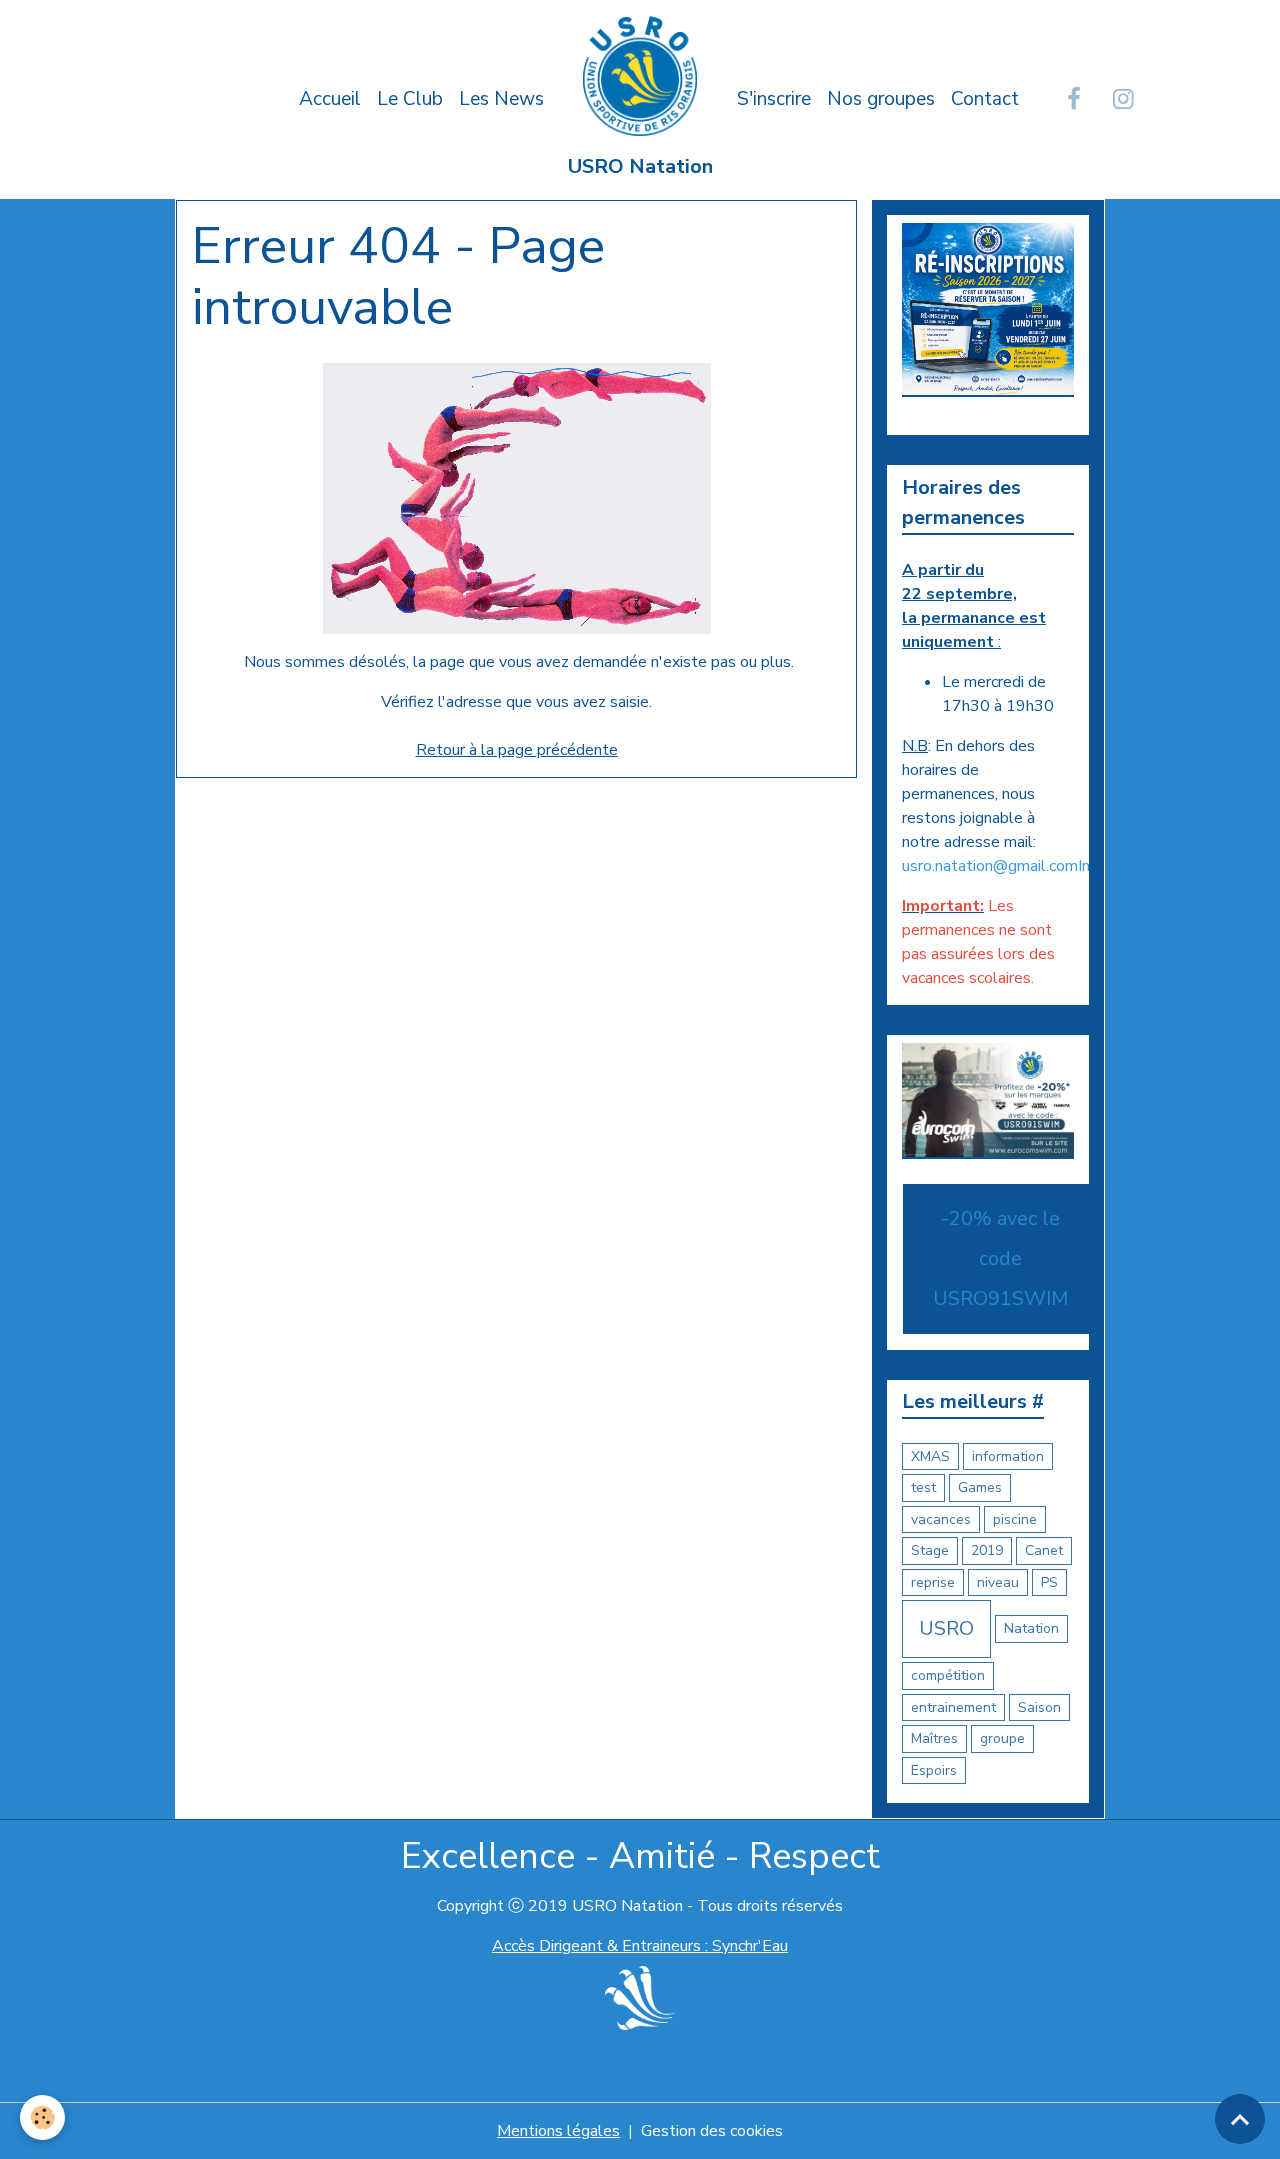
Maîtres (934, 1738)
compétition (948, 1675)
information (1008, 1456)
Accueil (330, 99)
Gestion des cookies (712, 2131)
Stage (930, 1550)
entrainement (953, 1707)
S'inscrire (774, 99)
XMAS (930, 1456)
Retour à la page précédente (517, 750)
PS (1049, 1582)
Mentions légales (558, 2131)
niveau (998, 1582)
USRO (946, 1628)
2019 (987, 1550)
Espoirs (934, 1770)
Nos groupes (881, 99)
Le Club (410, 99)
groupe (1002, 1738)
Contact (985, 99)
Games (980, 1487)
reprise (933, 1582)
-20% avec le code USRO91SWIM (1000, 1258)
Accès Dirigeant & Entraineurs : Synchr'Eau (640, 1946)
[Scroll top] (1240, 2119)
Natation (1031, 1628)
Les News (501, 99)
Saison (1039, 1707)
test (923, 1487)
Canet (1044, 1550)
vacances (941, 1519)
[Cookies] (42, 2117)
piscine (1015, 1519)
